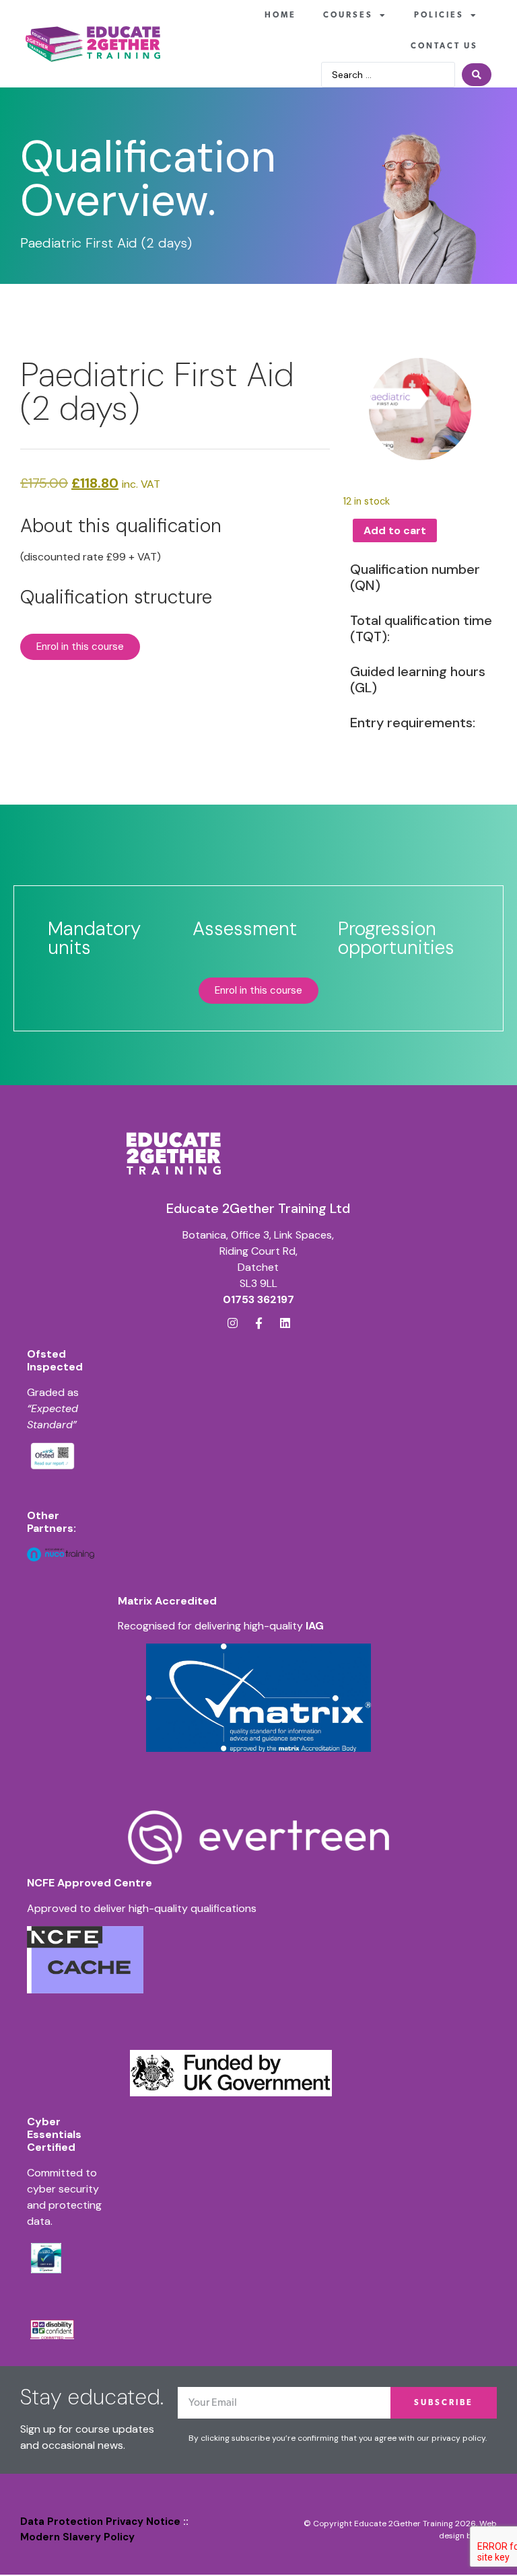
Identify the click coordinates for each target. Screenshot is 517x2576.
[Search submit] (477, 75)
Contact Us (444, 46)
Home (280, 15)
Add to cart (395, 530)
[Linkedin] (285, 1323)
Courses (348, 15)
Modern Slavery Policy (77, 2537)
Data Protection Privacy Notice (100, 2522)
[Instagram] (233, 1323)
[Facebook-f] (259, 1323)
